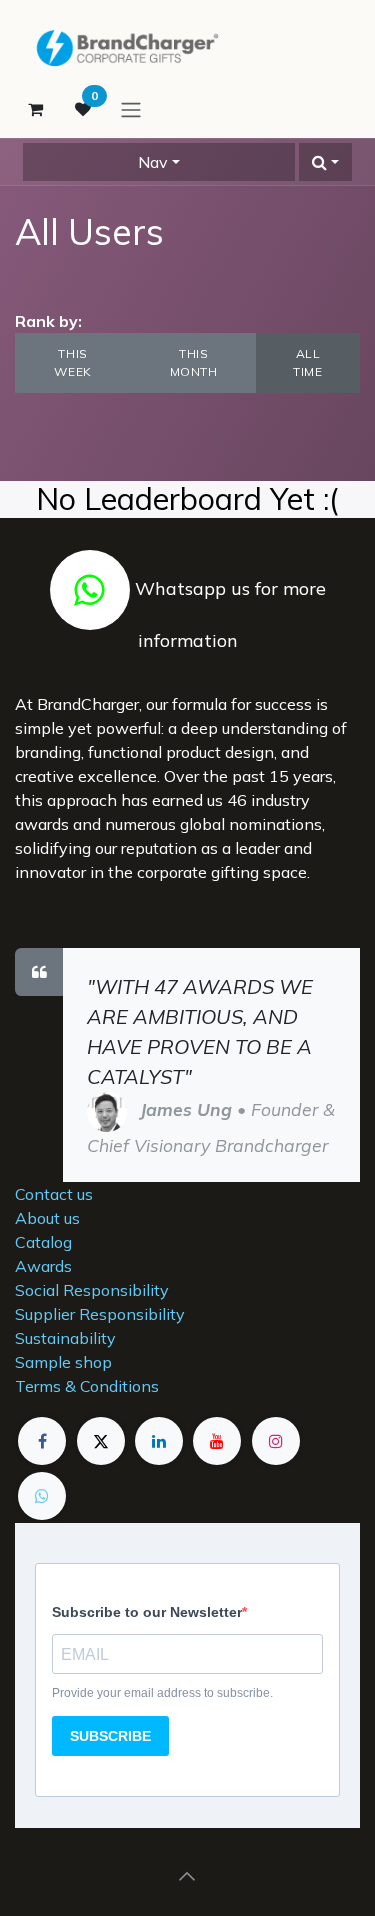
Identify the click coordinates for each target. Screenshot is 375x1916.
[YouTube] (217, 1441)
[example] (42, 1496)
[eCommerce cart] (35, 109)
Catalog (43, 1242)
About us (47, 1218)
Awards (43, 1266)
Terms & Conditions (87, 1386)
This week (72, 362)
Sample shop (63, 1362)
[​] (90, 588)
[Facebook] (42, 1441)
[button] (325, 162)
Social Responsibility (92, 1290)
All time (307, 362)
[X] (101, 1441)
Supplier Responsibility (100, 1314)
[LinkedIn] (159, 1441)
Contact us (54, 1194)
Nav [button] (153, 162)
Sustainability (65, 1338)
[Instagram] (276, 1441)
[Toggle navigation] (131, 109)
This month (194, 362)
